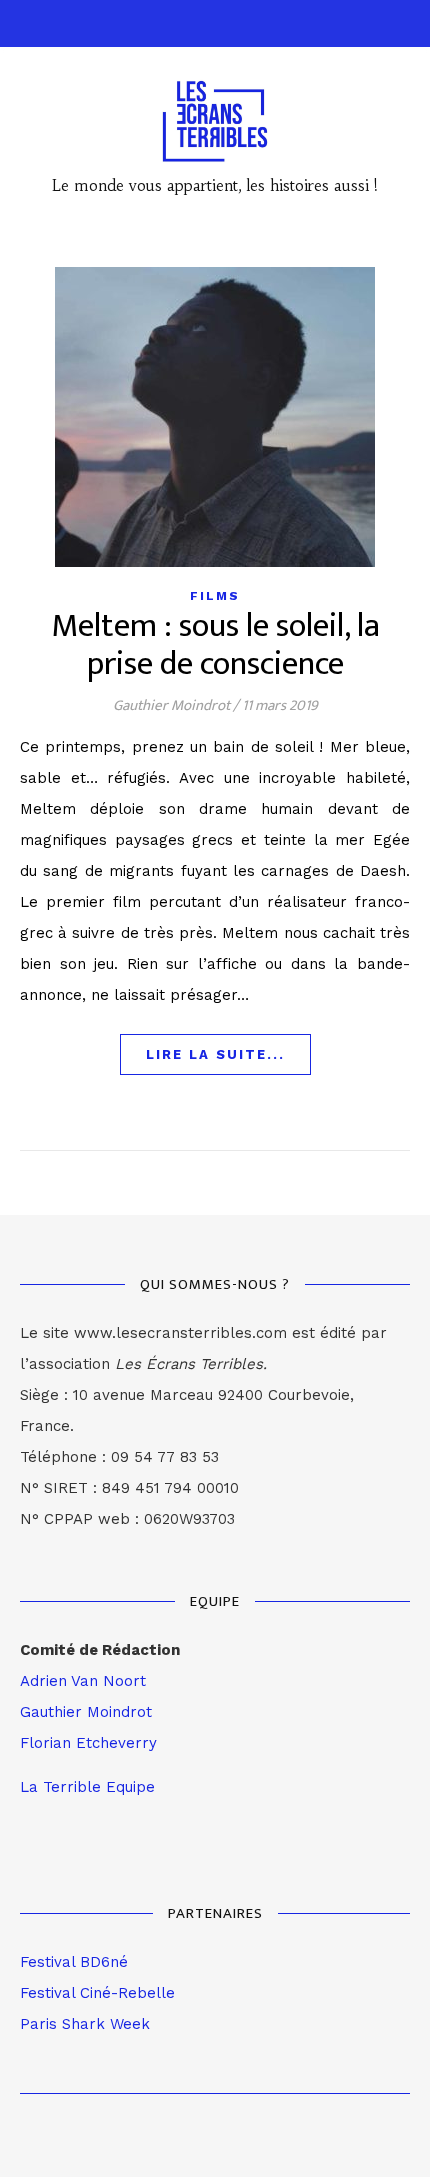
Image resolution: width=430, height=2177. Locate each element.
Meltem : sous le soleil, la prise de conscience (215, 645)
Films (215, 596)
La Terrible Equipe (87, 1787)
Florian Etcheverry (88, 1743)
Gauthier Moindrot (171, 705)
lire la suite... (215, 1054)
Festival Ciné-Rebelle (97, 1993)
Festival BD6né (74, 1962)
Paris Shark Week (85, 2024)
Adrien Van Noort (83, 1681)
